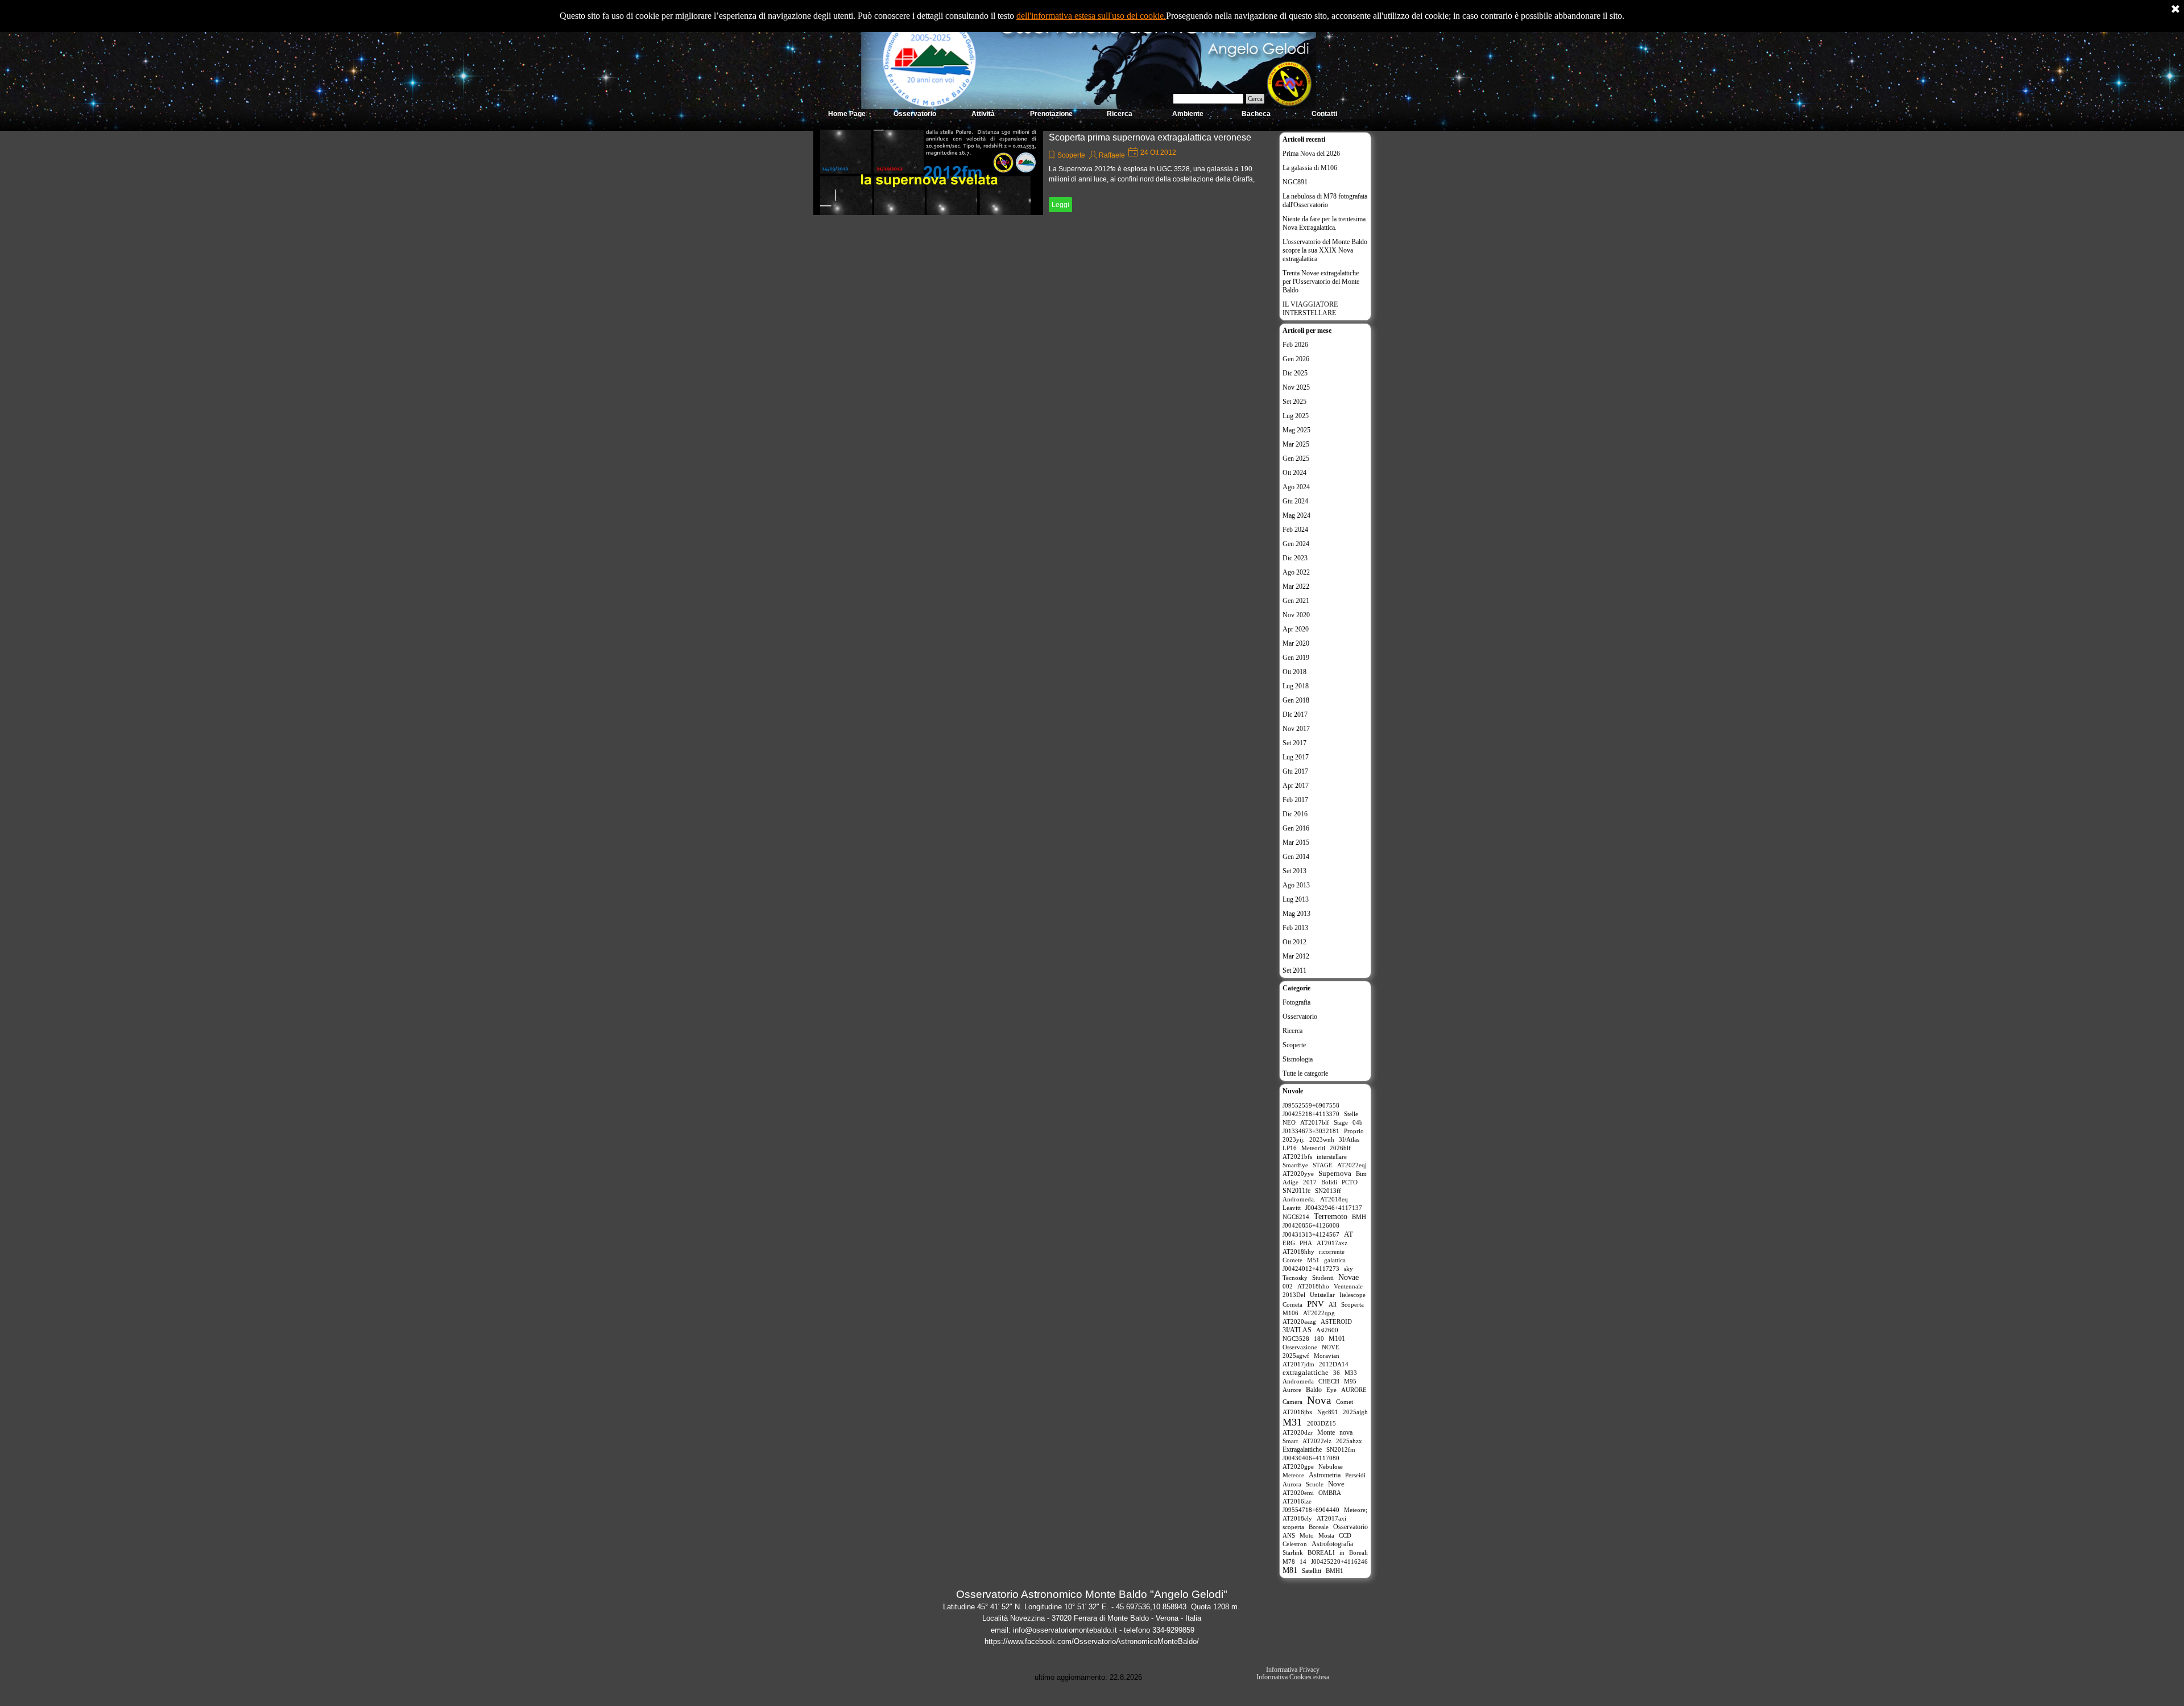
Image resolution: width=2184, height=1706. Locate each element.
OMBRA (1330, 1493)
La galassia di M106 (1310, 168)
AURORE (1354, 1390)
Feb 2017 (1295, 800)
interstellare (1332, 1156)
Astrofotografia (1332, 1544)
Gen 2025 (1296, 458)
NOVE (1331, 1347)
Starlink (1293, 1552)
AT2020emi (1298, 1493)
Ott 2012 (1294, 942)
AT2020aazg (1299, 1321)
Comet (1345, 1402)
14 (1303, 1562)
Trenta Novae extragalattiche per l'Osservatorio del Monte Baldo (1321, 282)
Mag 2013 (1296, 914)
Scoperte (1071, 155)
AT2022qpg (1319, 1313)
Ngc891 (1328, 1412)
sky (1349, 1269)
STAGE (1323, 1165)
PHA (1306, 1243)
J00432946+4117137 (1334, 1208)
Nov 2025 (1296, 387)
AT (1349, 1234)
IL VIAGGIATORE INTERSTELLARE (1310, 309)
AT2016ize (1297, 1501)
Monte (1326, 1432)
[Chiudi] (2175, 10)
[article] (1043, 172)
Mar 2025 (1296, 444)
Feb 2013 (1295, 928)
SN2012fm (1341, 1449)
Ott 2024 (1294, 473)
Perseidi (1355, 1475)
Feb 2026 (1295, 345)
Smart (1290, 1441)
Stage (1341, 1122)
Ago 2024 (1296, 487)
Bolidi (1329, 1182)
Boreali (1358, 1552)
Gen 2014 (1296, 857)
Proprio (1354, 1131)
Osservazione (1300, 1347)
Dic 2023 (1295, 558)
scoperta (1293, 1527)
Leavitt (1292, 1208)
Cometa (1292, 1304)
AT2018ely (1297, 1518)
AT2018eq (1334, 1199)
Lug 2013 (1296, 899)
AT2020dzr (1298, 1432)
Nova (1319, 1400)
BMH (1359, 1217)
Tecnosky (1295, 1278)
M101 (1337, 1339)
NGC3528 (1296, 1339)
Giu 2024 (1295, 501)
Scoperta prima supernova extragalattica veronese (1150, 137)
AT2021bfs (1297, 1156)
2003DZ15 (1321, 1423)
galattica (1335, 1260)
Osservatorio (1300, 1017)
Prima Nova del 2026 (1311, 154)
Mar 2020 (1296, 643)
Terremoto (1331, 1216)
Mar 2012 (1296, 956)
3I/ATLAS (1297, 1330)
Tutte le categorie (1305, 1073)
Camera (1292, 1402)
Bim (1361, 1174)
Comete (1292, 1260)
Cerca (1255, 99)
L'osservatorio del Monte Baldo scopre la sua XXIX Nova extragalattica (1325, 250)
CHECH (1329, 1381)
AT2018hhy (1298, 1251)
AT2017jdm (1298, 1364)
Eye (1331, 1390)
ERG (1289, 1243)
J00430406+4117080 (1311, 1458)
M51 (1313, 1260)
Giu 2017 (1295, 771)
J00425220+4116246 (1339, 1562)
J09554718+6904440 (1311, 1510)
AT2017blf (1315, 1122)
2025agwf (1296, 1356)
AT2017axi (1331, 1518)
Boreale (1319, 1527)
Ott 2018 (1294, 672)
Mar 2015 (1296, 842)
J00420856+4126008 (1311, 1225)
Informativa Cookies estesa (1293, 1677)
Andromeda (1298, 1381)
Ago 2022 (1296, 572)
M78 (1289, 1562)
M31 (1292, 1422)
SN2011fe (1296, 1191)
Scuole (1315, 1484)
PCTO (1350, 1182)
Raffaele (1112, 155)
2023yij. (1294, 1139)
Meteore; (1356, 1510)
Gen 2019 (1296, 658)
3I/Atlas (1349, 1139)
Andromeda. (1299, 1199)
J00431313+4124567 (1311, 1234)
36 (1337, 1373)
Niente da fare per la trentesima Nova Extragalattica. (1324, 223)
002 (1288, 1286)
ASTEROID (1336, 1321)
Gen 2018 (1296, 700)
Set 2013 (1294, 871)
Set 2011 (1294, 970)
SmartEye (1295, 1165)
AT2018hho (1313, 1286)
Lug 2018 (1296, 686)
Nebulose (1331, 1467)
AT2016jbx (1298, 1412)
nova (1346, 1432)
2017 (1310, 1182)
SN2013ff (1328, 1191)
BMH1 (1335, 1571)
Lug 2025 (1296, 416)
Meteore (1293, 1475)
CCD (1345, 1535)
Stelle (1351, 1114)
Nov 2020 (1296, 615)
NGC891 (1295, 182)
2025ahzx (1349, 1441)
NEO (1289, 1122)
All (1333, 1304)
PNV (1316, 1304)
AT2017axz (1332, 1243)
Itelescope (1352, 1295)
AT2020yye (1298, 1174)
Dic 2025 (1295, 373)
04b (1358, 1122)
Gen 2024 (1296, 544)
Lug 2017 (1296, 757)
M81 (1290, 1570)
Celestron (1295, 1544)
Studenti (1323, 1278)
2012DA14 (1334, 1364)
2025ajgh (1355, 1412)
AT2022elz (1317, 1441)
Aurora (1292, 1484)
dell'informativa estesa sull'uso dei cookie (1090, 16)
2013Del (1294, 1295)
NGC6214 (1296, 1217)
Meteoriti (1313, 1148)
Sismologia (1298, 1059)
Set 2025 (1294, 402)
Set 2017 (1294, 743)
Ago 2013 (1296, 885)
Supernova (1335, 1174)
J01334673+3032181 (1311, 1131)
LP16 (1290, 1148)
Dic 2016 (1295, 814)
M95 (1350, 1381)
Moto (1307, 1535)
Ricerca (1292, 1031)
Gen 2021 (1296, 601)
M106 (1290, 1313)
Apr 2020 (1296, 629)
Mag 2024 (1296, 515)
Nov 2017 (1296, 729)
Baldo (1314, 1390)
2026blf (1340, 1148)
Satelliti (1312, 1571)
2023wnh (1322, 1139)
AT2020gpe (1298, 1467)
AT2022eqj (1352, 1165)
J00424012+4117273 (1311, 1269)
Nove (1336, 1484)
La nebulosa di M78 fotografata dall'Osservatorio (1325, 201)
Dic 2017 (1295, 714)
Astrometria (1325, 1475)
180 (1319, 1339)
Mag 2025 (1296, 430)
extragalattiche (1306, 1373)
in (1342, 1552)
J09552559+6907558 (1311, 1105)
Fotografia (1296, 1002)
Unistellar (1322, 1295)
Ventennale (1348, 1286)
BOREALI (1321, 1552)
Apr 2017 (1296, 786)
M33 (1351, 1373)
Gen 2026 (1296, 359)
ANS (1289, 1535)
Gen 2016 (1296, 828)
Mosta (1326, 1535)
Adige (1290, 1182)
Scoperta (1352, 1304)
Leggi (1060, 205)
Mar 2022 (1296, 586)
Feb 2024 (1295, 530)
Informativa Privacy (1293, 1670)
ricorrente (1332, 1251)
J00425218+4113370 (1311, 1114)
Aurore (1292, 1390)
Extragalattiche (1302, 1449)
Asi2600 (1327, 1330)
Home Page (847, 114)
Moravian (1327, 1356)
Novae (1349, 1277)
